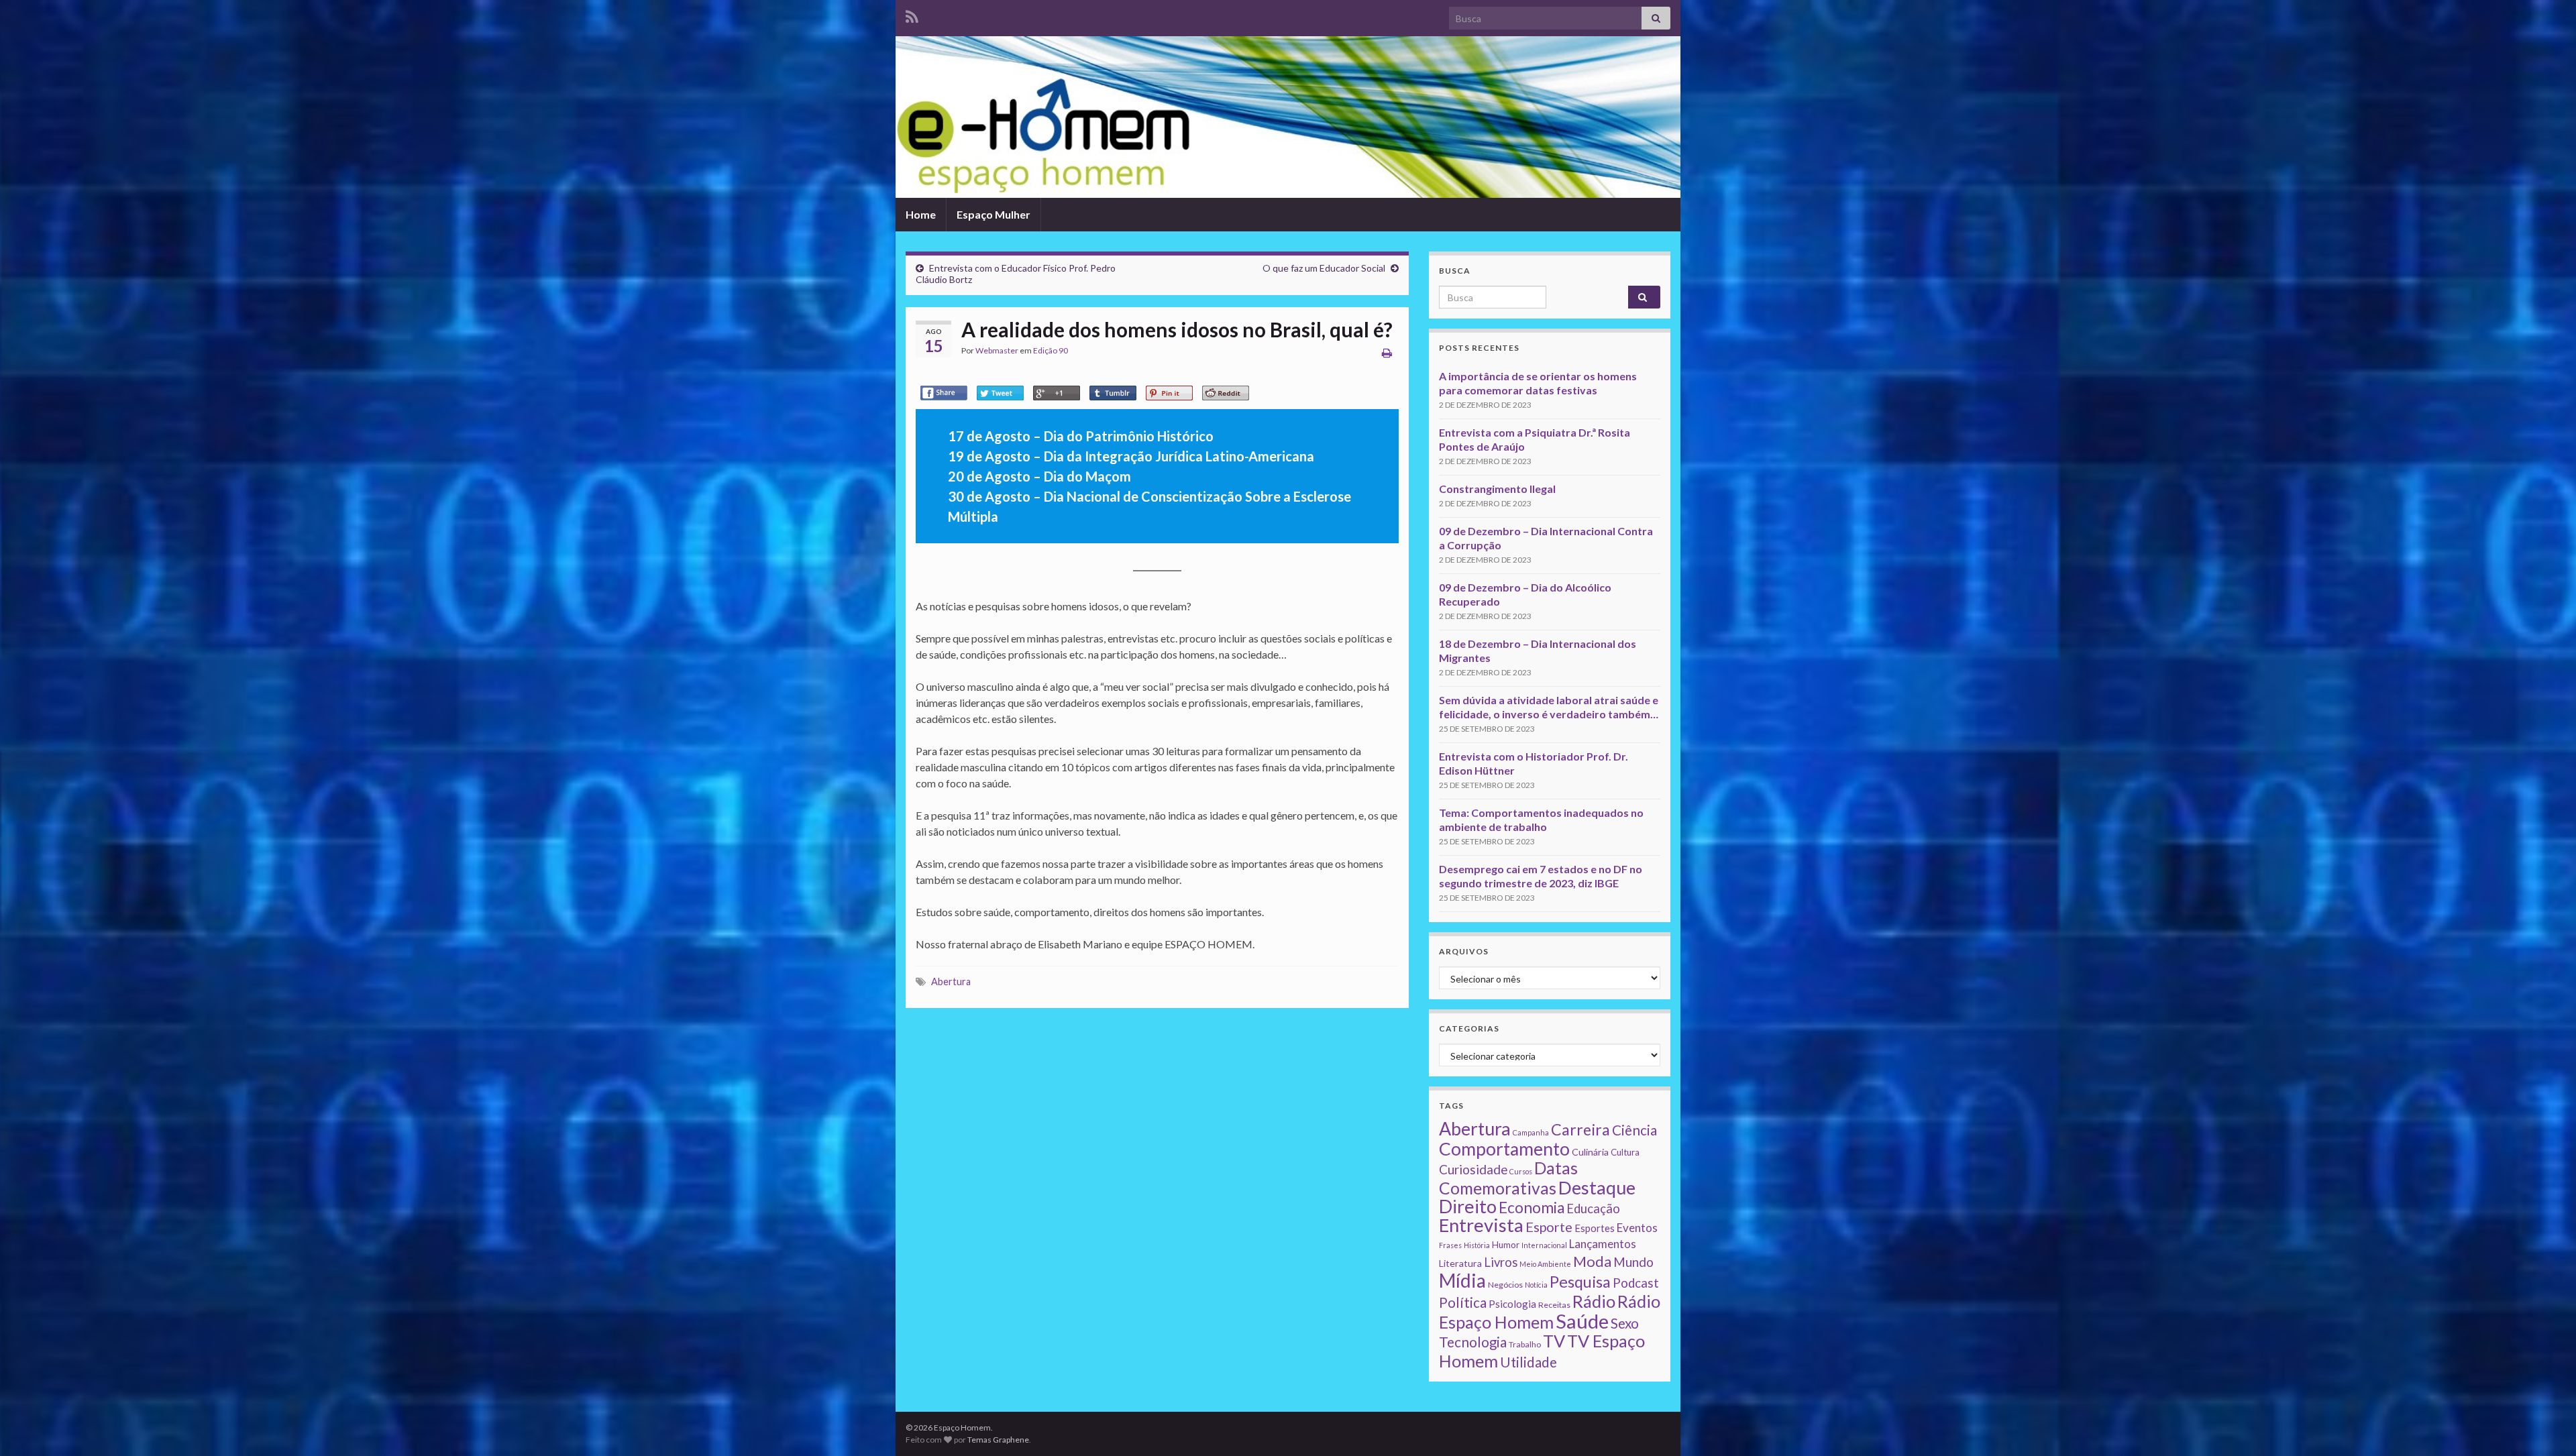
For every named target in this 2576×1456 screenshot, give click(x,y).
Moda (1592, 1261)
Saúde (1582, 1321)
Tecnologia (1473, 1342)
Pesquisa (1580, 1282)
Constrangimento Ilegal (1497, 489)
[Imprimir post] (1387, 352)
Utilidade (1528, 1362)
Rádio (1594, 1301)
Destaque (1597, 1187)
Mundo (1633, 1262)
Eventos (1637, 1228)
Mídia (1462, 1280)
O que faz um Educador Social (1324, 268)
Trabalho (1525, 1344)
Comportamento (1504, 1149)
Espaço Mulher (994, 214)
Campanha (1531, 1132)
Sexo (1625, 1323)
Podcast (1636, 1283)
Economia (1532, 1208)
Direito (1468, 1206)
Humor (1506, 1245)
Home (921, 214)
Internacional (1544, 1245)
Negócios (1505, 1285)
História (1477, 1245)
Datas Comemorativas (1508, 1178)
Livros (1501, 1262)
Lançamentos (1603, 1244)
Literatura (1460, 1263)
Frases (1450, 1245)
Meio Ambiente (1545, 1264)
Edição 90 (1051, 350)
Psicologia (1512, 1304)
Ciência (1634, 1130)
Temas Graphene (998, 1440)
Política (1463, 1302)
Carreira (1580, 1129)
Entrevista (1481, 1225)
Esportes (1595, 1228)
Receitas (1554, 1305)
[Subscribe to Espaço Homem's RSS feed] (912, 14)
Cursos (1521, 1171)
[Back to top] (2546, 1426)
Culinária (1590, 1152)
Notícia (1536, 1285)
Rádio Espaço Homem (1550, 1311)
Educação (1593, 1209)
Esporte (1549, 1227)
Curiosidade (1473, 1169)
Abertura (951, 982)
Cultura (1625, 1152)
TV (1554, 1341)
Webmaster (997, 350)
